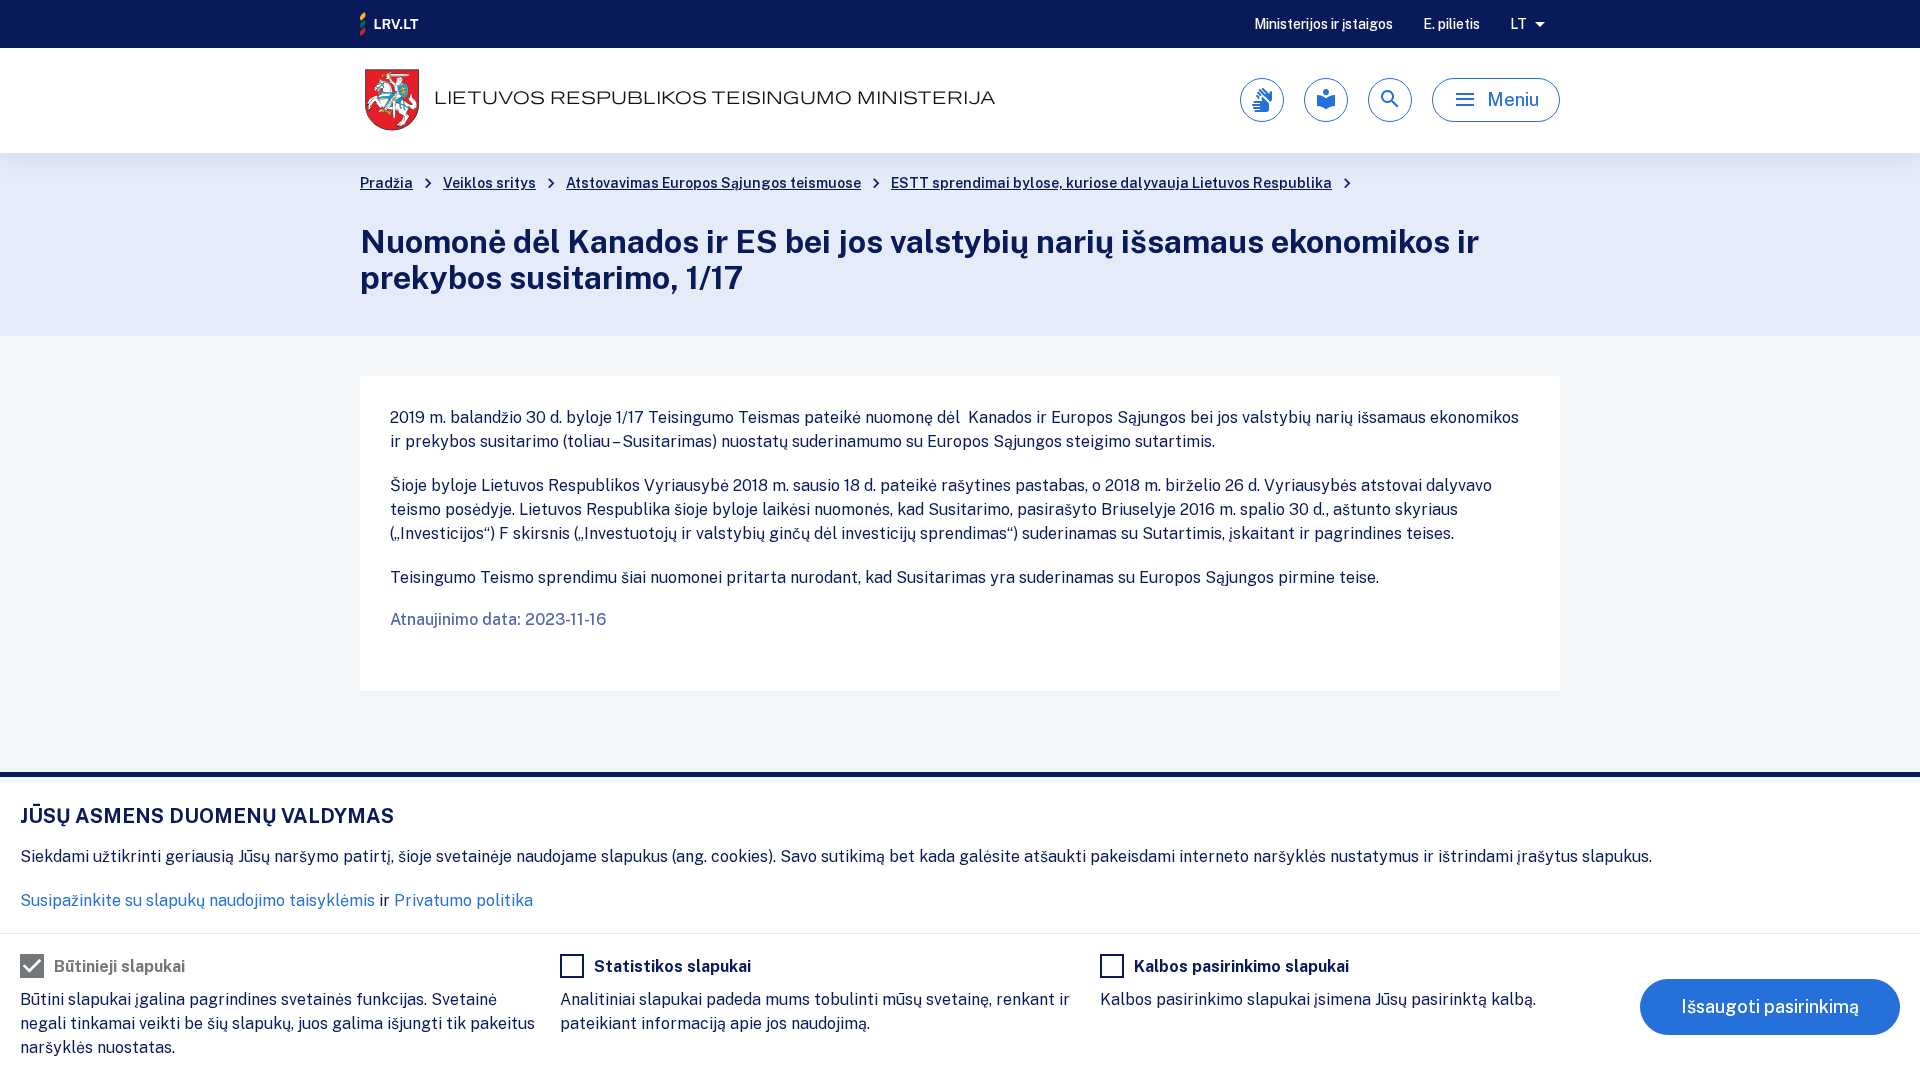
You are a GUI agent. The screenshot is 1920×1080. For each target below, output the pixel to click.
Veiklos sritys (489, 183)
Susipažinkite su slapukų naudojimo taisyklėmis (197, 900)
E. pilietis (1451, 24)
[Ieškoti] (1390, 100)
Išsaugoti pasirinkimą (1770, 1006)
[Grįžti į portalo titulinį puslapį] (390, 24)
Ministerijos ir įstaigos (1323, 24)
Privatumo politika (463, 900)
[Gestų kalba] (1262, 100)
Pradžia (386, 183)
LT (1518, 24)
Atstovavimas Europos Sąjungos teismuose (713, 183)
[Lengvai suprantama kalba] (1326, 100)
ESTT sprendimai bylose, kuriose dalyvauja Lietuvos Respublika (1111, 183)
